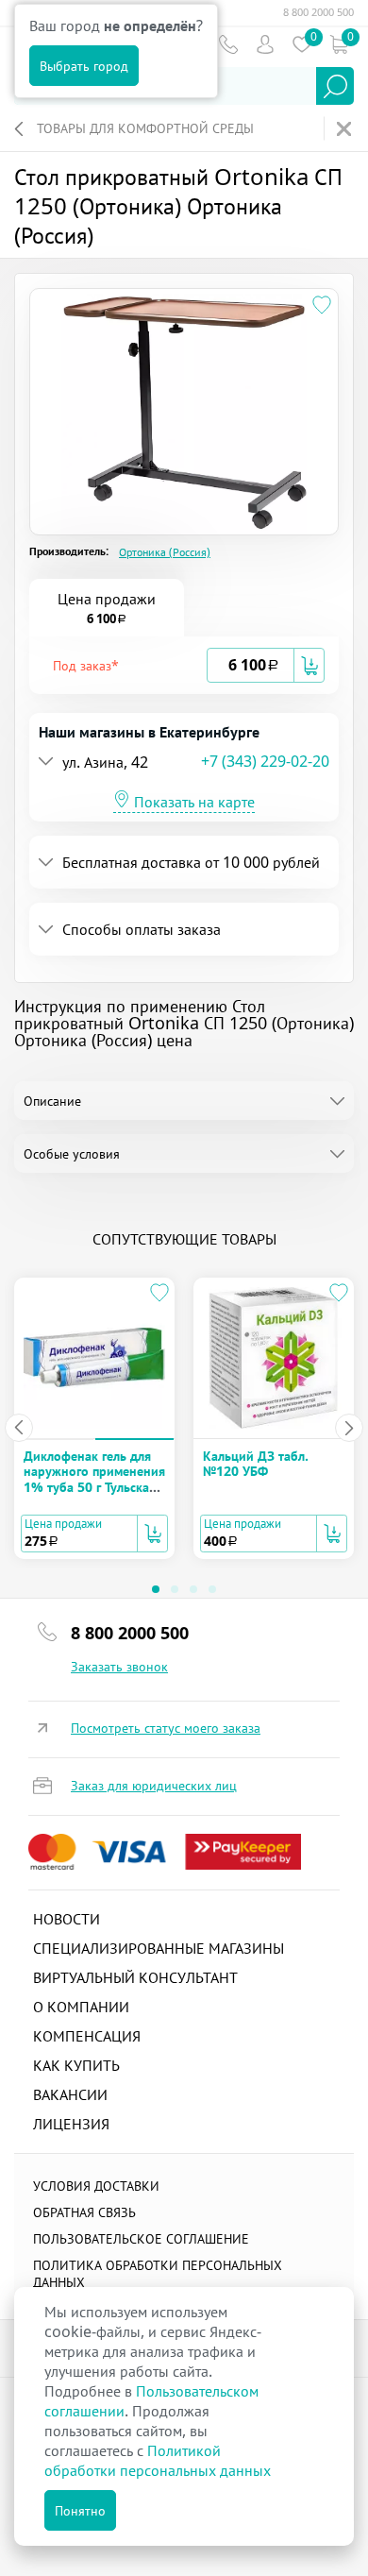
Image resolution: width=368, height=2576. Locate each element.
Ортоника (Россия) (165, 552)
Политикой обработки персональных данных (158, 2460)
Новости (67, 1919)
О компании (81, 2007)
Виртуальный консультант (135, 1977)
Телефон (228, 44)
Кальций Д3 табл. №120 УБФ (256, 1463)
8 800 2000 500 (318, 12)
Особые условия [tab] (72, 1153)
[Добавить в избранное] (322, 305)
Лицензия (71, 2124)
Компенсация (87, 2036)
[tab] (184, 665)
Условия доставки (96, 2186)
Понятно (80, 2510)
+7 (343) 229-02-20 (265, 761)
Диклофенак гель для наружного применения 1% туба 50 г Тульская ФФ (94, 1479)
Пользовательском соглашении (151, 2401)
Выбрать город (84, 66)
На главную (346, 129)
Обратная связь (84, 2212)
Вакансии (70, 2094)
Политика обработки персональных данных (158, 2273)
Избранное (301, 44)
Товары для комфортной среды (145, 128)
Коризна (338, 44)
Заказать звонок (119, 1667)
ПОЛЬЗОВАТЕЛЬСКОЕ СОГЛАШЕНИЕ (141, 2238)
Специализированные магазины (159, 1948)
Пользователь (265, 44)
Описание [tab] (52, 1101)
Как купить (76, 2065)
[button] (125, 665)
